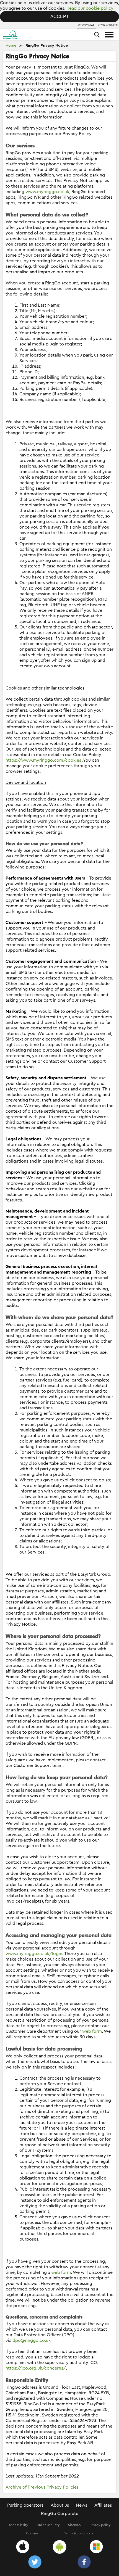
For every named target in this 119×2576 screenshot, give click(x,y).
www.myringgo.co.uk (47, 192)
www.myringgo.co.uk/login (34, 1954)
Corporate (108, 25)
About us (60, 2505)
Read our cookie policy (90, 8)
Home (11, 46)
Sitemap (74, 2525)
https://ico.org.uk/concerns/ (36, 2368)
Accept (60, 17)
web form (92, 2031)
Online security (48, 2525)
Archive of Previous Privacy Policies (42, 2487)
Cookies (32, 2533)
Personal (86, 25)
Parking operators (25, 2505)
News (82, 2505)
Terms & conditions (78, 2533)
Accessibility (18, 2525)
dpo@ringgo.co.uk (32, 2340)
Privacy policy (100, 2525)
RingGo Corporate (60, 2514)
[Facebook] (84, 2563)
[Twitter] (35, 2563)
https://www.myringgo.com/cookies (43, 760)
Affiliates (103, 2505)
